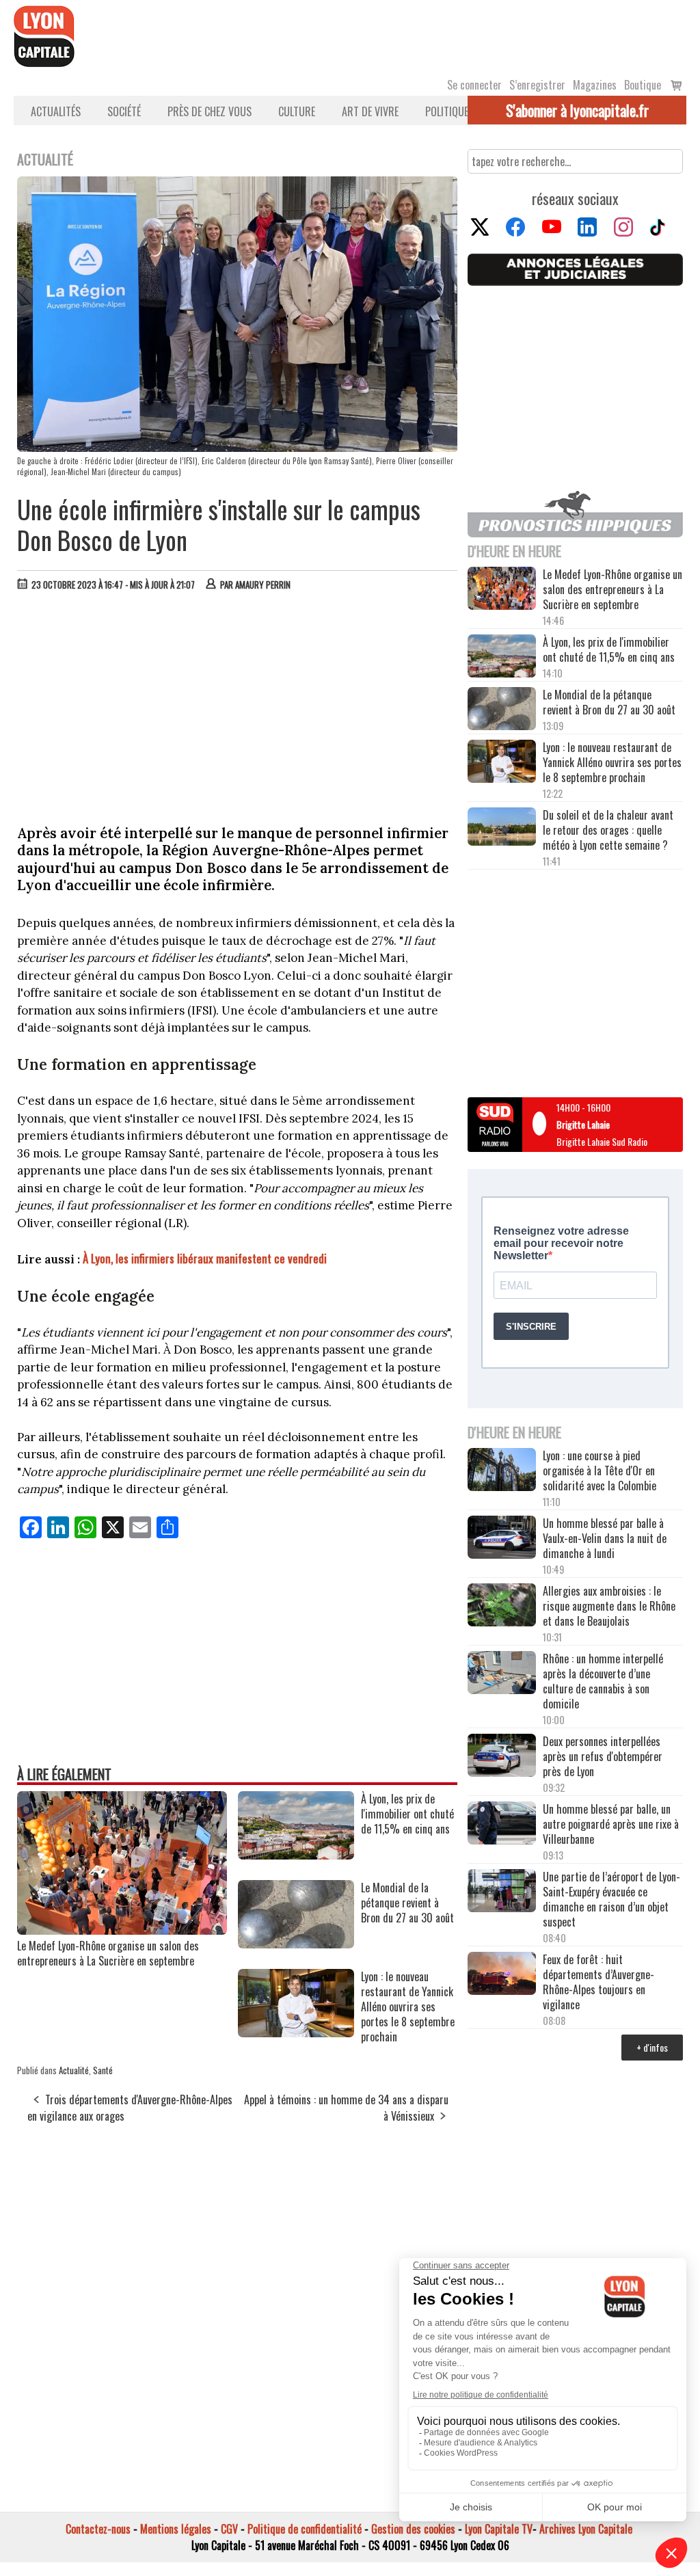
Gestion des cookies (413, 2529)
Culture (297, 111)
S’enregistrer (537, 85)
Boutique (643, 85)
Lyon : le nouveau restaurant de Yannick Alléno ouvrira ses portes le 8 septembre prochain (612, 762)
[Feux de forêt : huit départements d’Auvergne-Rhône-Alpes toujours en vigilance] (502, 1975)
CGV (229, 2529)
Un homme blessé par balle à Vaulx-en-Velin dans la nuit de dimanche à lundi (605, 1538)
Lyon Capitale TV (499, 2529)
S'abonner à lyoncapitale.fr (577, 110)
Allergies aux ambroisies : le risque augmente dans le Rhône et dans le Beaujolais (609, 1606)
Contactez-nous (98, 2529)
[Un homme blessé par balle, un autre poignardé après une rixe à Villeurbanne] (502, 1824)
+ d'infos (652, 2047)
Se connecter (474, 85)
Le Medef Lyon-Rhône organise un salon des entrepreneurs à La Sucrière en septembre (108, 1953)
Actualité (74, 2070)
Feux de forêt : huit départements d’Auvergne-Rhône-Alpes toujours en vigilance (598, 1982)
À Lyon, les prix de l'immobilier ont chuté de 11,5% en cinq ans (609, 649)
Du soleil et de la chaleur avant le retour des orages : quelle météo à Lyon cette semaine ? (608, 830)
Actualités (56, 111)
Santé (103, 2070)
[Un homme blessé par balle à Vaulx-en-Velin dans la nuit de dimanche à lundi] (502, 1539)
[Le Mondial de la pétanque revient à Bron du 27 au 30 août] (296, 1944)
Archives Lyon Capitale (586, 2529)
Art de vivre (370, 111)
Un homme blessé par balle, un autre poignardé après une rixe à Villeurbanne (611, 1824)
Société (124, 111)
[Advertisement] (238, 704)
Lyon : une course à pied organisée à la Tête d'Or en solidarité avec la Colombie (600, 1471)
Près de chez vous (210, 111)
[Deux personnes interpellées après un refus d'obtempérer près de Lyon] (502, 1757)
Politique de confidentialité (305, 2529)
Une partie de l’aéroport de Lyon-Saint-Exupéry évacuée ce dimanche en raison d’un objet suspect (611, 1899)
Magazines (595, 85)
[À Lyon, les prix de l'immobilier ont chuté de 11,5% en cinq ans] (296, 1855)
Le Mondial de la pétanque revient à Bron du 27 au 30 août (609, 702)
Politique (447, 111)
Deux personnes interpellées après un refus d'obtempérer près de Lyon (603, 1756)
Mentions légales (176, 2529)
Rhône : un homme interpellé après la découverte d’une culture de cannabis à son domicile (603, 1681)
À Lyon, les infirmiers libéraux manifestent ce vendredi (205, 1258)
